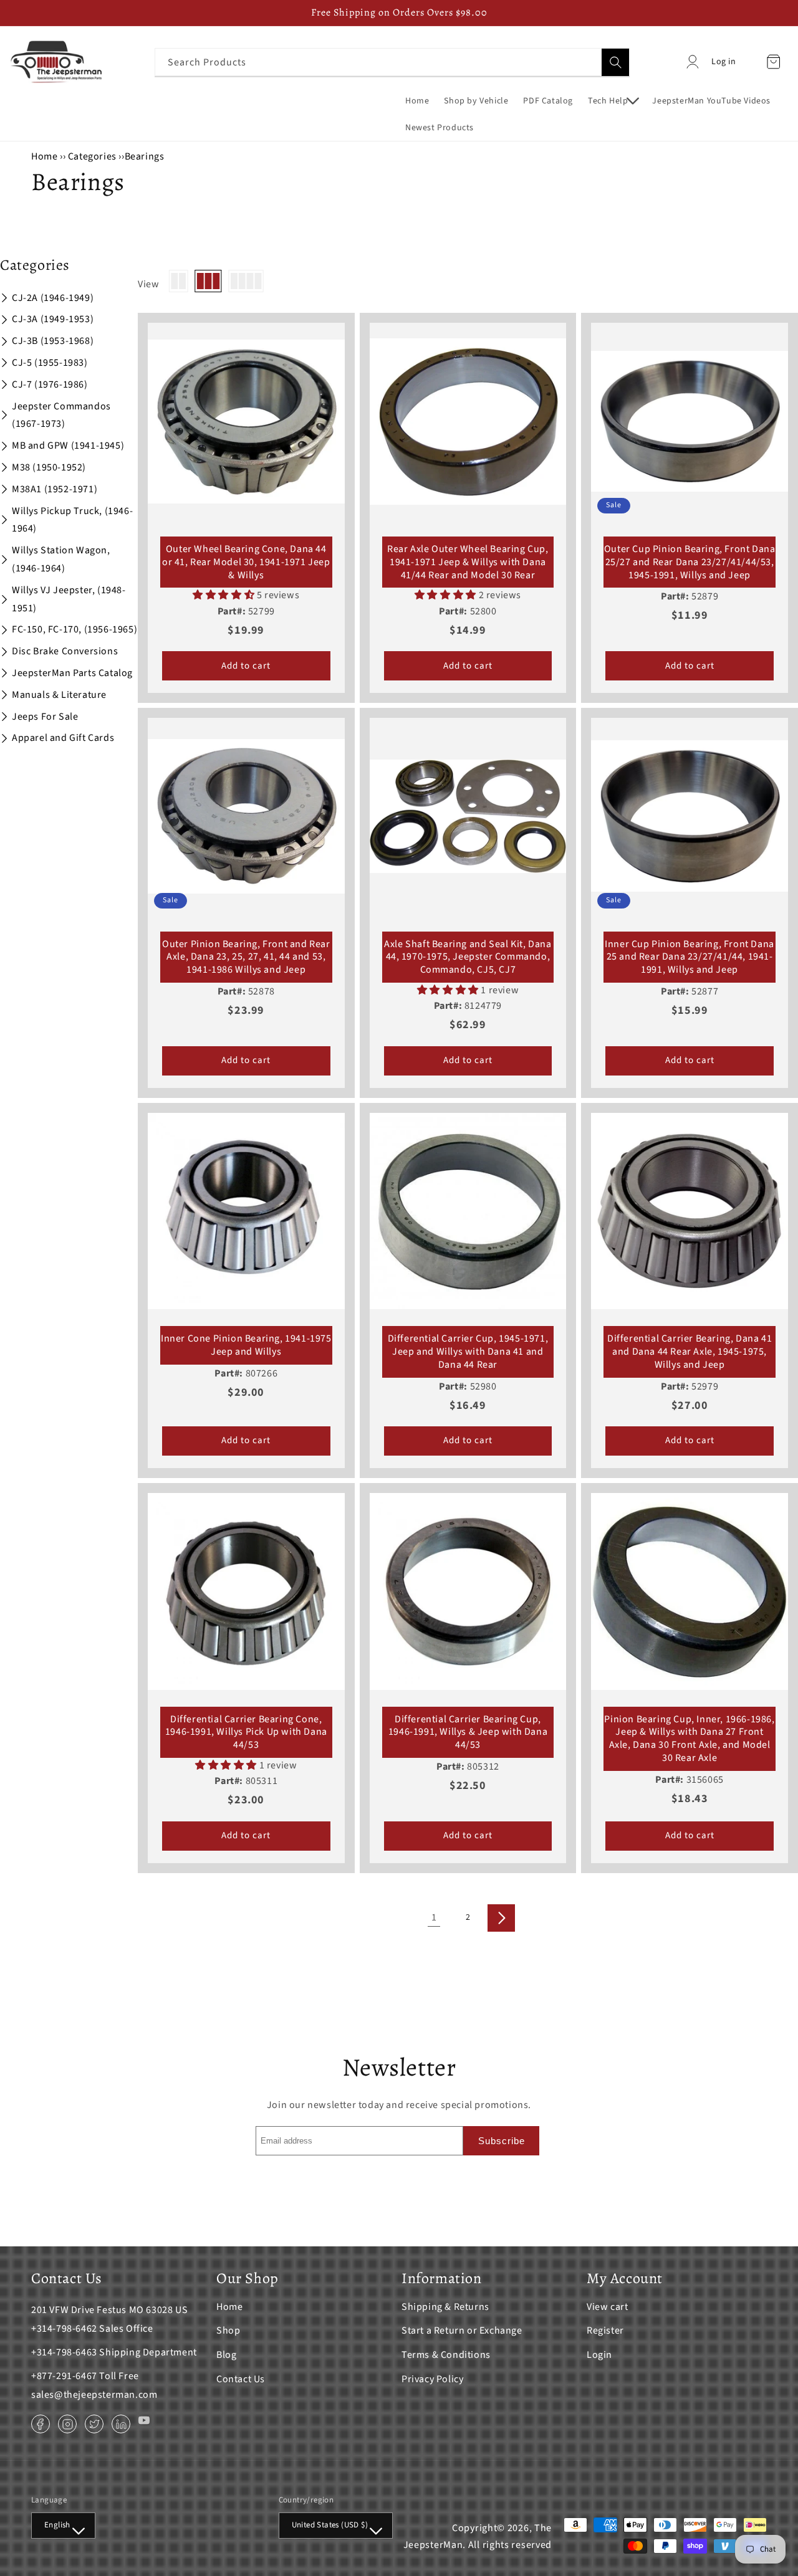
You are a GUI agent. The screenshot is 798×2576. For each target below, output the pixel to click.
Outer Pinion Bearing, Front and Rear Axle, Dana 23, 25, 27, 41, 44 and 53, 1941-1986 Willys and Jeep (246, 957)
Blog (226, 2355)
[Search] (615, 62)
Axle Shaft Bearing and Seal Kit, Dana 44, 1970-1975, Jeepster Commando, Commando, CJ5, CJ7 (468, 957)
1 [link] (434, 1917)
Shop (228, 2330)
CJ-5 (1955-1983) (50, 363)
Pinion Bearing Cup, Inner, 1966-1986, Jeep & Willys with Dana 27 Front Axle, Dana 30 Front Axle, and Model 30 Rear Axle (689, 1739)
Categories (94, 156)
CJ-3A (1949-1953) (53, 319)
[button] (613, 101)
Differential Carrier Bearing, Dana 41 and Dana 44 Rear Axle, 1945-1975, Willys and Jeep (690, 1352)
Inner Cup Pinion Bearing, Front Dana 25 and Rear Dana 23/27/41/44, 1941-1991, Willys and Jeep (690, 957)
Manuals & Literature (59, 695)
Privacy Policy (432, 2379)
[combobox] (392, 62)
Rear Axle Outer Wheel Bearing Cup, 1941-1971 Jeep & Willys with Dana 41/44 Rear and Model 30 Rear (468, 562)
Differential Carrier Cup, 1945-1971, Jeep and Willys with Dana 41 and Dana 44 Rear (468, 1352)
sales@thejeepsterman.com (94, 2395)
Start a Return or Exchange (462, 2330)
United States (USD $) (330, 2525)
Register (605, 2330)
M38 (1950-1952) (49, 467)
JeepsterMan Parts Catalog (72, 673)
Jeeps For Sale (45, 717)
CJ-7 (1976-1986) (50, 384)
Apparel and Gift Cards (63, 738)
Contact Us (241, 2379)
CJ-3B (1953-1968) (53, 341)
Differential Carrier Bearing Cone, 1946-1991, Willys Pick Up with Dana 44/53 (246, 1732)
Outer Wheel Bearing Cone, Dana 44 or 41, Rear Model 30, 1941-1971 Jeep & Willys (246, 562)
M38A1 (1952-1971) (55, 489)
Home (44, 156)
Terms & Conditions (446, 2355)
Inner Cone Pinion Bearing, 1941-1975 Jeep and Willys (246, 1345)
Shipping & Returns (445, 2307)
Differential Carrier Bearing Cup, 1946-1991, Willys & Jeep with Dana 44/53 (468, 1732)
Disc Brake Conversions (65, 651)
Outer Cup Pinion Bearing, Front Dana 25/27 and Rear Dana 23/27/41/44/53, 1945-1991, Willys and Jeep (690, 562)
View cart (607, 2307)
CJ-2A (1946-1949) (53, 298)
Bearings (145, 156)
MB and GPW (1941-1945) (68, 446)
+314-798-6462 (64, 2329)
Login (599, 2355)
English (57, 2525)
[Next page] (501, 1918)
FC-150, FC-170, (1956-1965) (75, 629)
